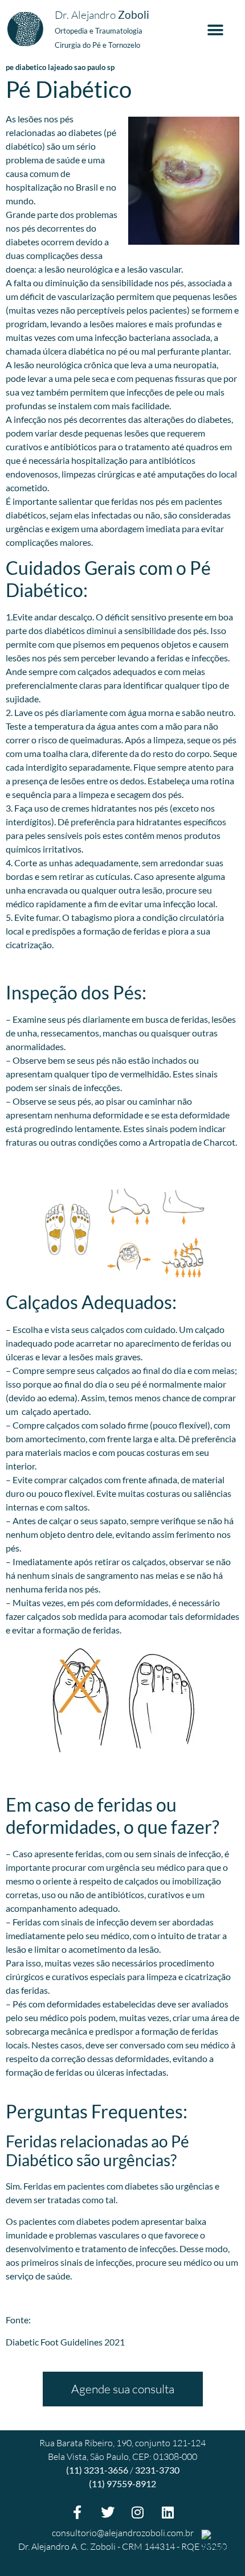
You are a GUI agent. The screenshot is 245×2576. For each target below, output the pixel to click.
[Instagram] (138, 2512)
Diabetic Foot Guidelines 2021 (65, 2342)
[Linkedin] (168, 2512)
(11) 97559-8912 (122, 2484)
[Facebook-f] (77, 2512)
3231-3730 (157, 2470)
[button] (215, 30)
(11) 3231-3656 (97, 2470)
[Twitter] (108, 2512)
